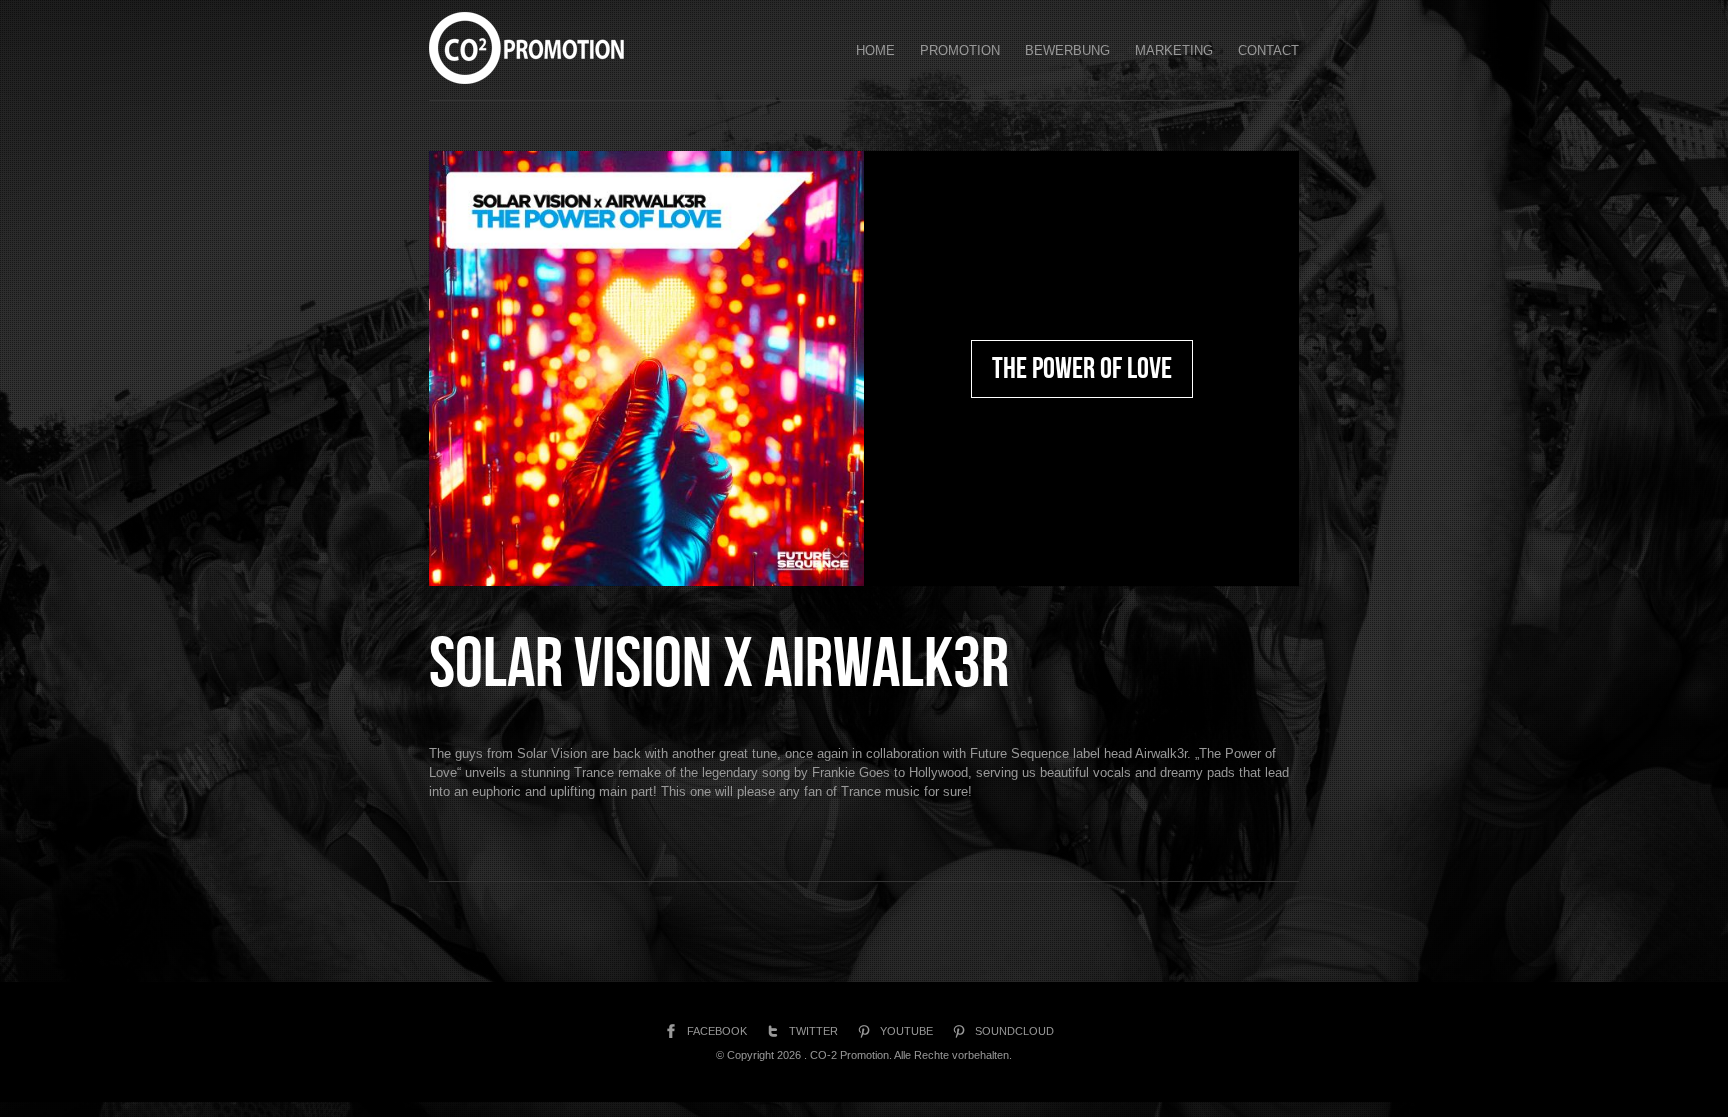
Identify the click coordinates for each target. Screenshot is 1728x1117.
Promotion (960, 50)
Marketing (1174, 50)
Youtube (906, 1031)
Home (875, 50)
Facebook (717, 1031)
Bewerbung (1067, 50)
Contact (1268, 50)
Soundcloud (1014, 1031)
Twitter (813, 1031)
